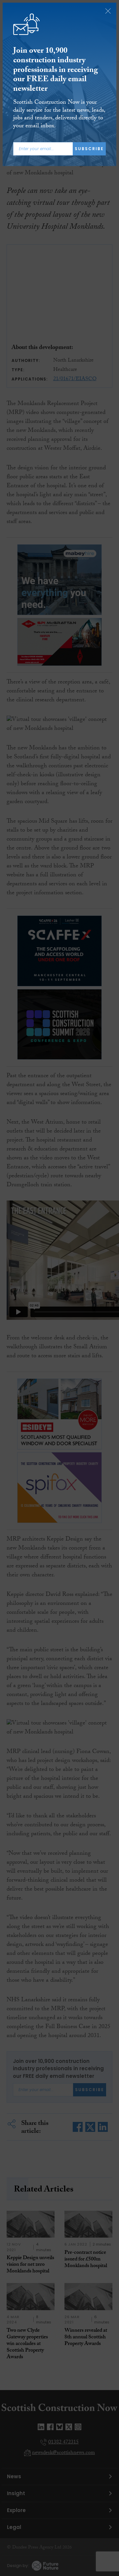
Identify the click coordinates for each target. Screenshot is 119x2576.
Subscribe (89, 149)
